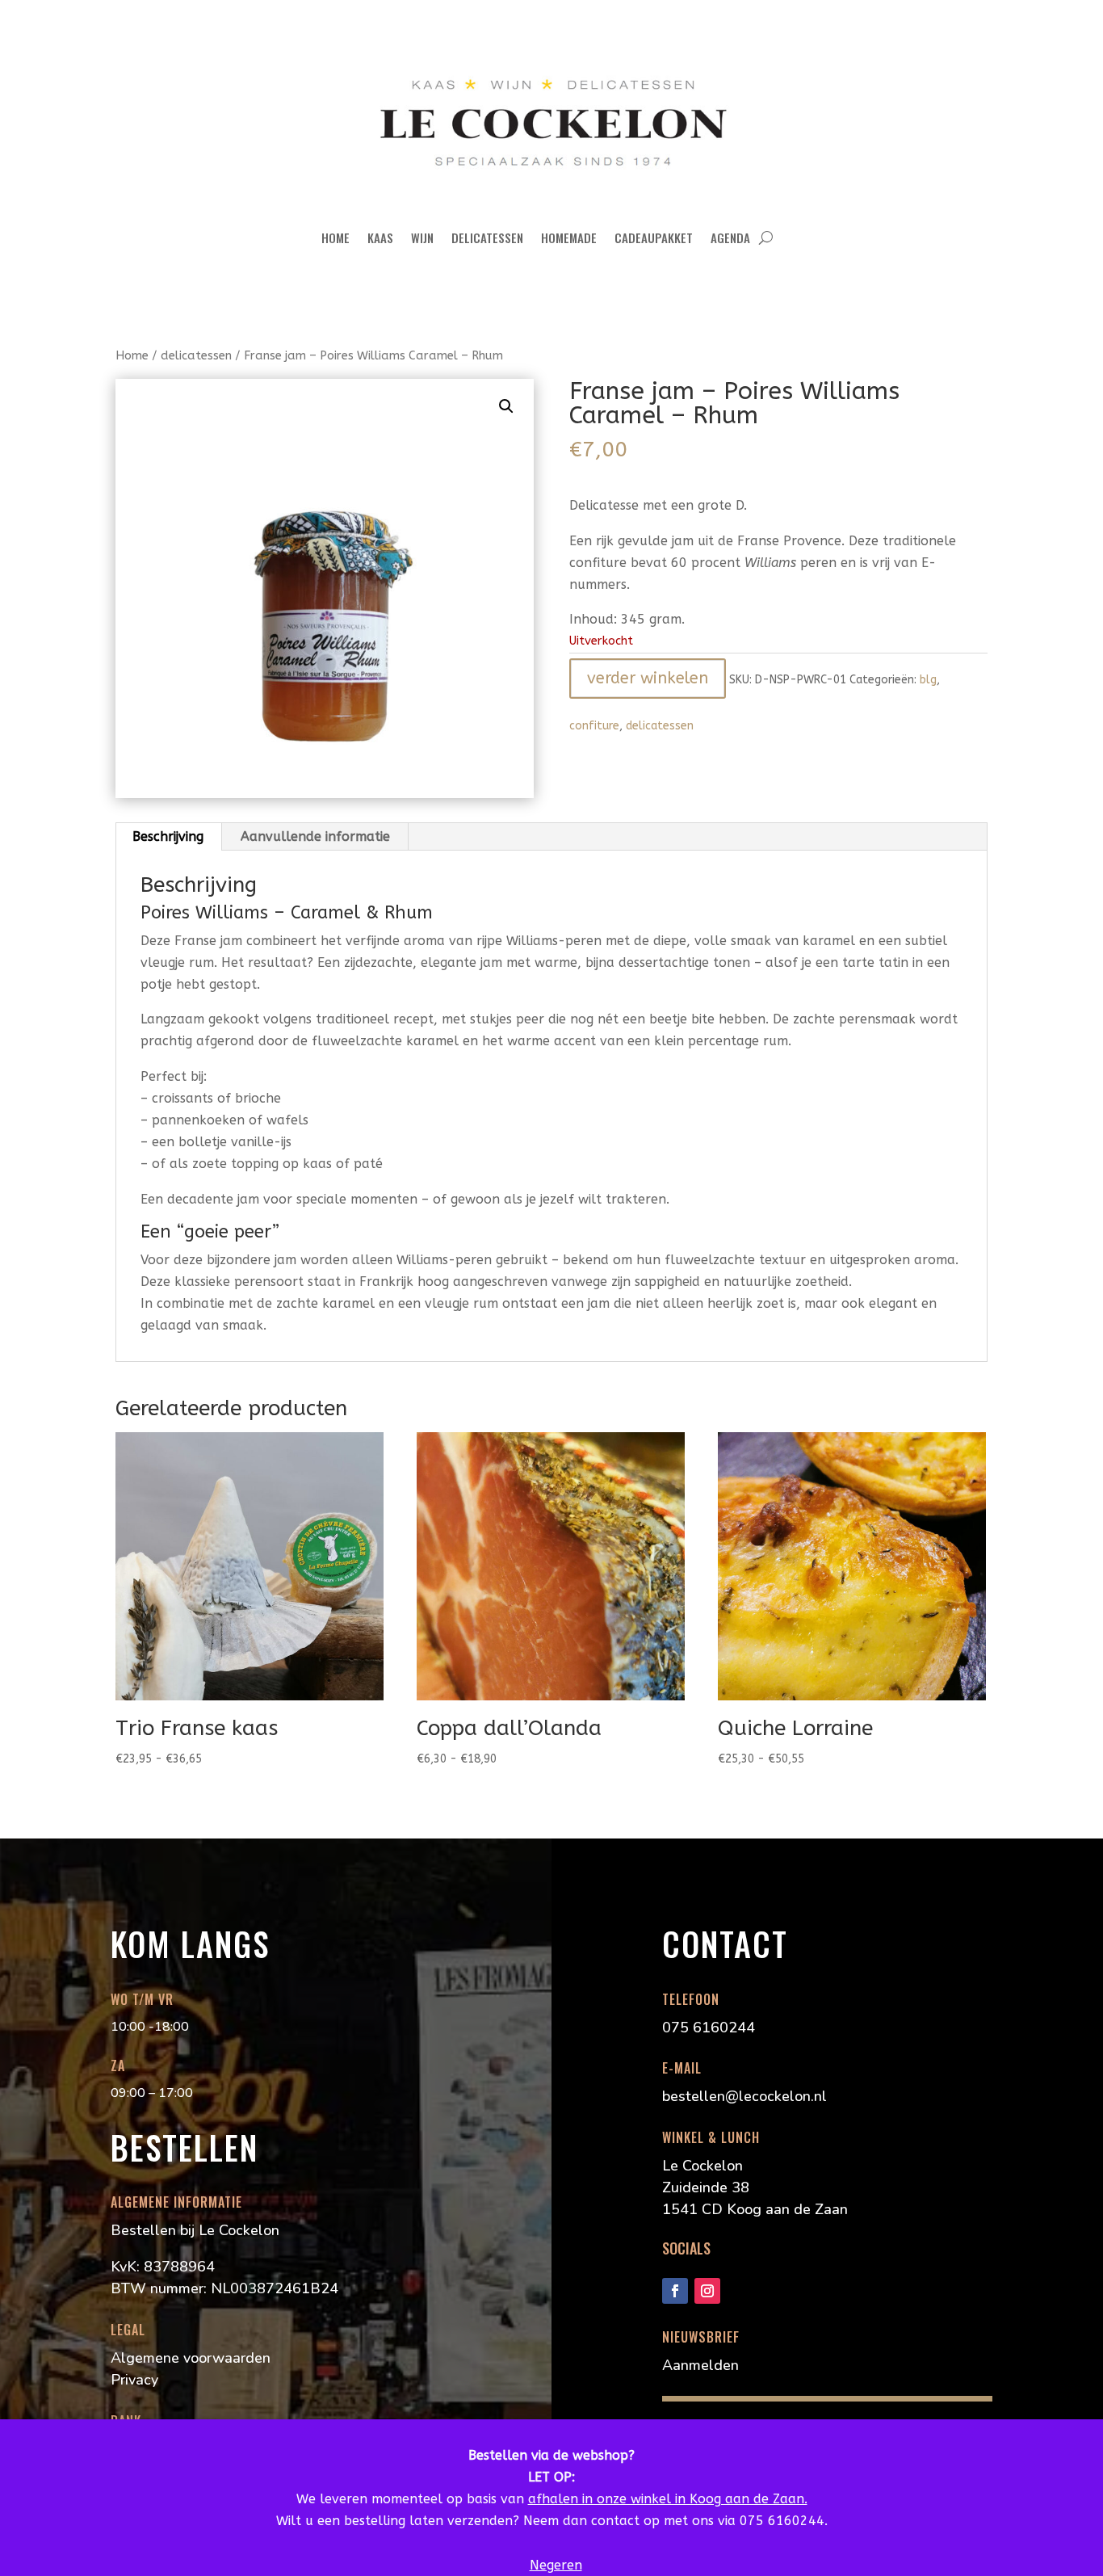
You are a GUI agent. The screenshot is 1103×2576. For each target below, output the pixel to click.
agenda (730, 237)
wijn (422, 237)
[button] (506, 406)
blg (928, 680)
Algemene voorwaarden (191, 2358)
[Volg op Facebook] (675, 2291)
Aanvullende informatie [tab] (315, 836)
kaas (380, 237)
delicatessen (487, 237)
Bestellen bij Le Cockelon (195, 2230)
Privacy (134, 2380)
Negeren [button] (556, 2565)
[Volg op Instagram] (707, 2291)
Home (336, 237)
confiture (594, 726)
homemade (569, 237)
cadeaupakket (654, 237)
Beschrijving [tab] (168, 836)
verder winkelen (648, 678)
